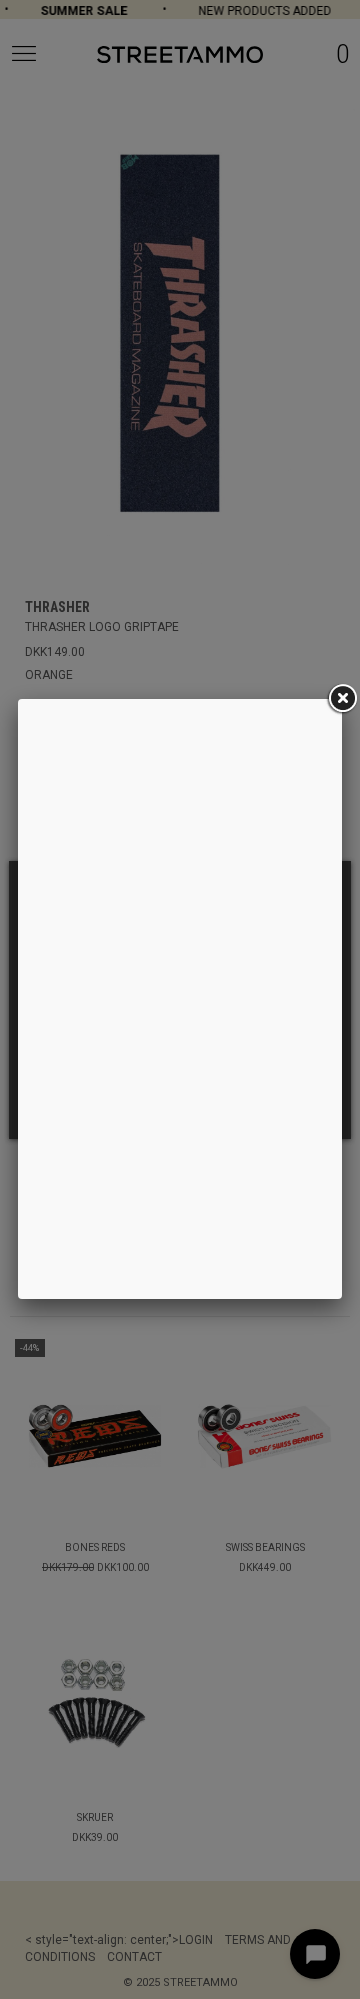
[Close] (342, 699)
